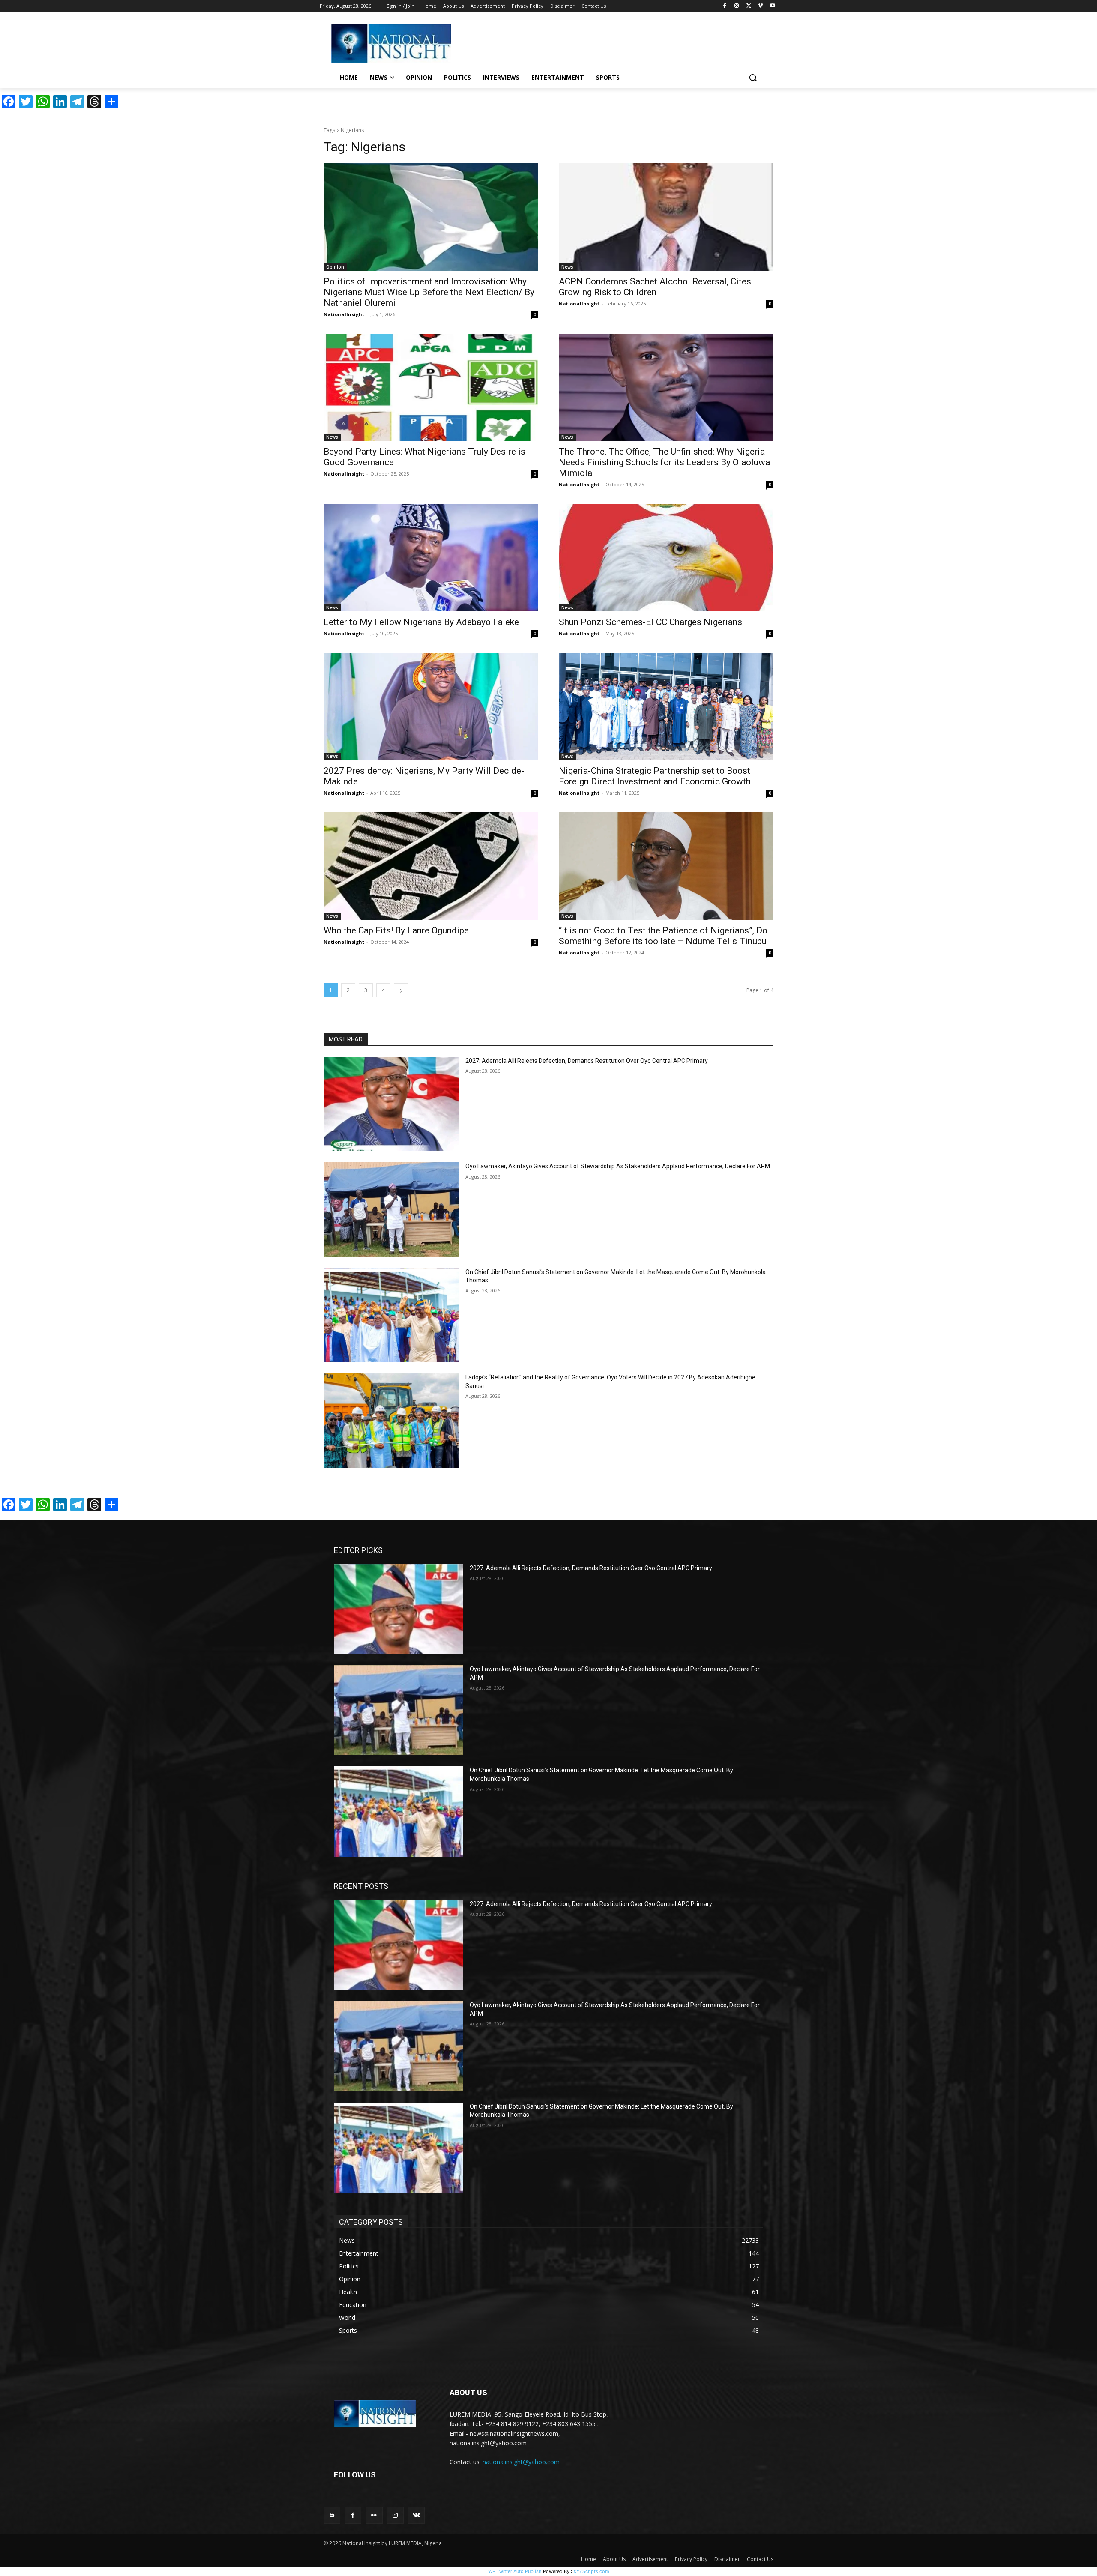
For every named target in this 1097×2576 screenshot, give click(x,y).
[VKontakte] (416, 2515)
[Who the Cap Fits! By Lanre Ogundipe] (431, 866)
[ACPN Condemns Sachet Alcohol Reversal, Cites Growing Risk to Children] (666, 217)
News (567, 267)
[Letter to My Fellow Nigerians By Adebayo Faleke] (431, 558)
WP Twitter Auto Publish (515, 2571)
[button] (753, 78)
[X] (749, 6)
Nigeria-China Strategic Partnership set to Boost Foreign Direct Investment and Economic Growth (655, 776)
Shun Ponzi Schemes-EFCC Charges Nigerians (650, 622)
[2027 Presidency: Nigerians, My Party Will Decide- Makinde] (431, 707)
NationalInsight (344, 314)
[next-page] (401, 990)
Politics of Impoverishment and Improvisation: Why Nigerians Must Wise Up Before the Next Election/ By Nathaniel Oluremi (429, 292)
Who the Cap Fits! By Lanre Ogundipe (396, 930)
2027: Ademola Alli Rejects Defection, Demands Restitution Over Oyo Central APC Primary (587, 1061)
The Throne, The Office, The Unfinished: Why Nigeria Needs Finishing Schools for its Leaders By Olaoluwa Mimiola (664, 462)
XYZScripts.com (591, 2571)
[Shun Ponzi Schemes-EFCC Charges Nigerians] (666, 558)
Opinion (335, 267)
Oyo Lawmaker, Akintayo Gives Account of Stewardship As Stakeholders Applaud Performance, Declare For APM (618, 1166)
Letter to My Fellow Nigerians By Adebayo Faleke (421, 622)
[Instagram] (737, 6)
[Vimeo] (760, 6)
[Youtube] (772, 6)
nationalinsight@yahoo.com (521, 2462)
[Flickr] (374, 2515)
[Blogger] (332, 2515)
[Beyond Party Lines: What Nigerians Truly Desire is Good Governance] (431, 387)
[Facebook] (725, 6)
